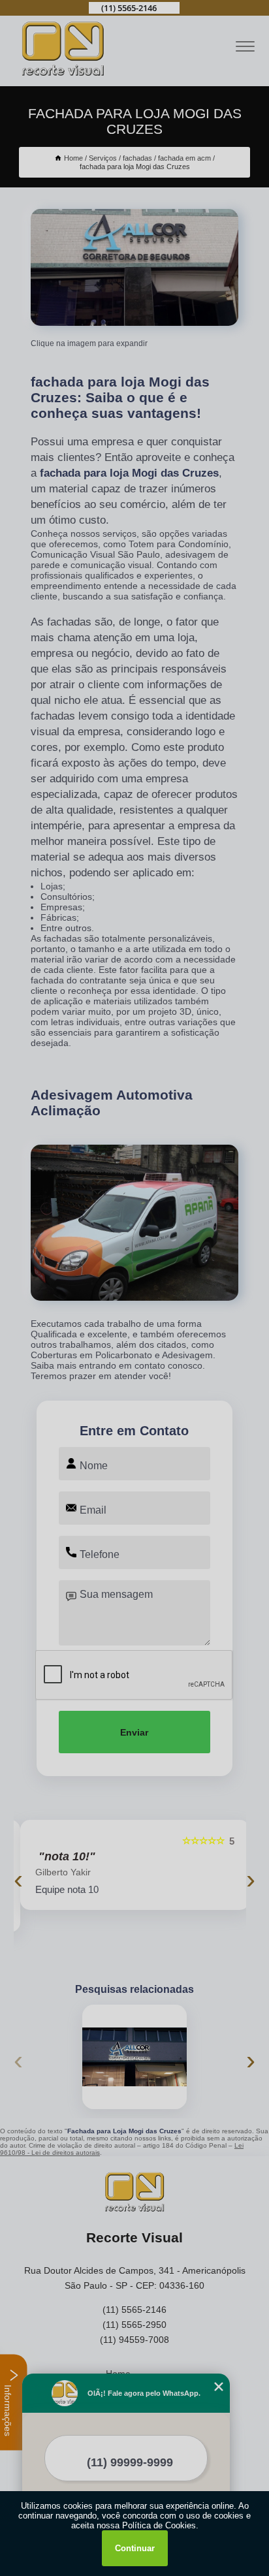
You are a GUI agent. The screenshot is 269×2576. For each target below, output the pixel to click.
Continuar (135, 2548)
